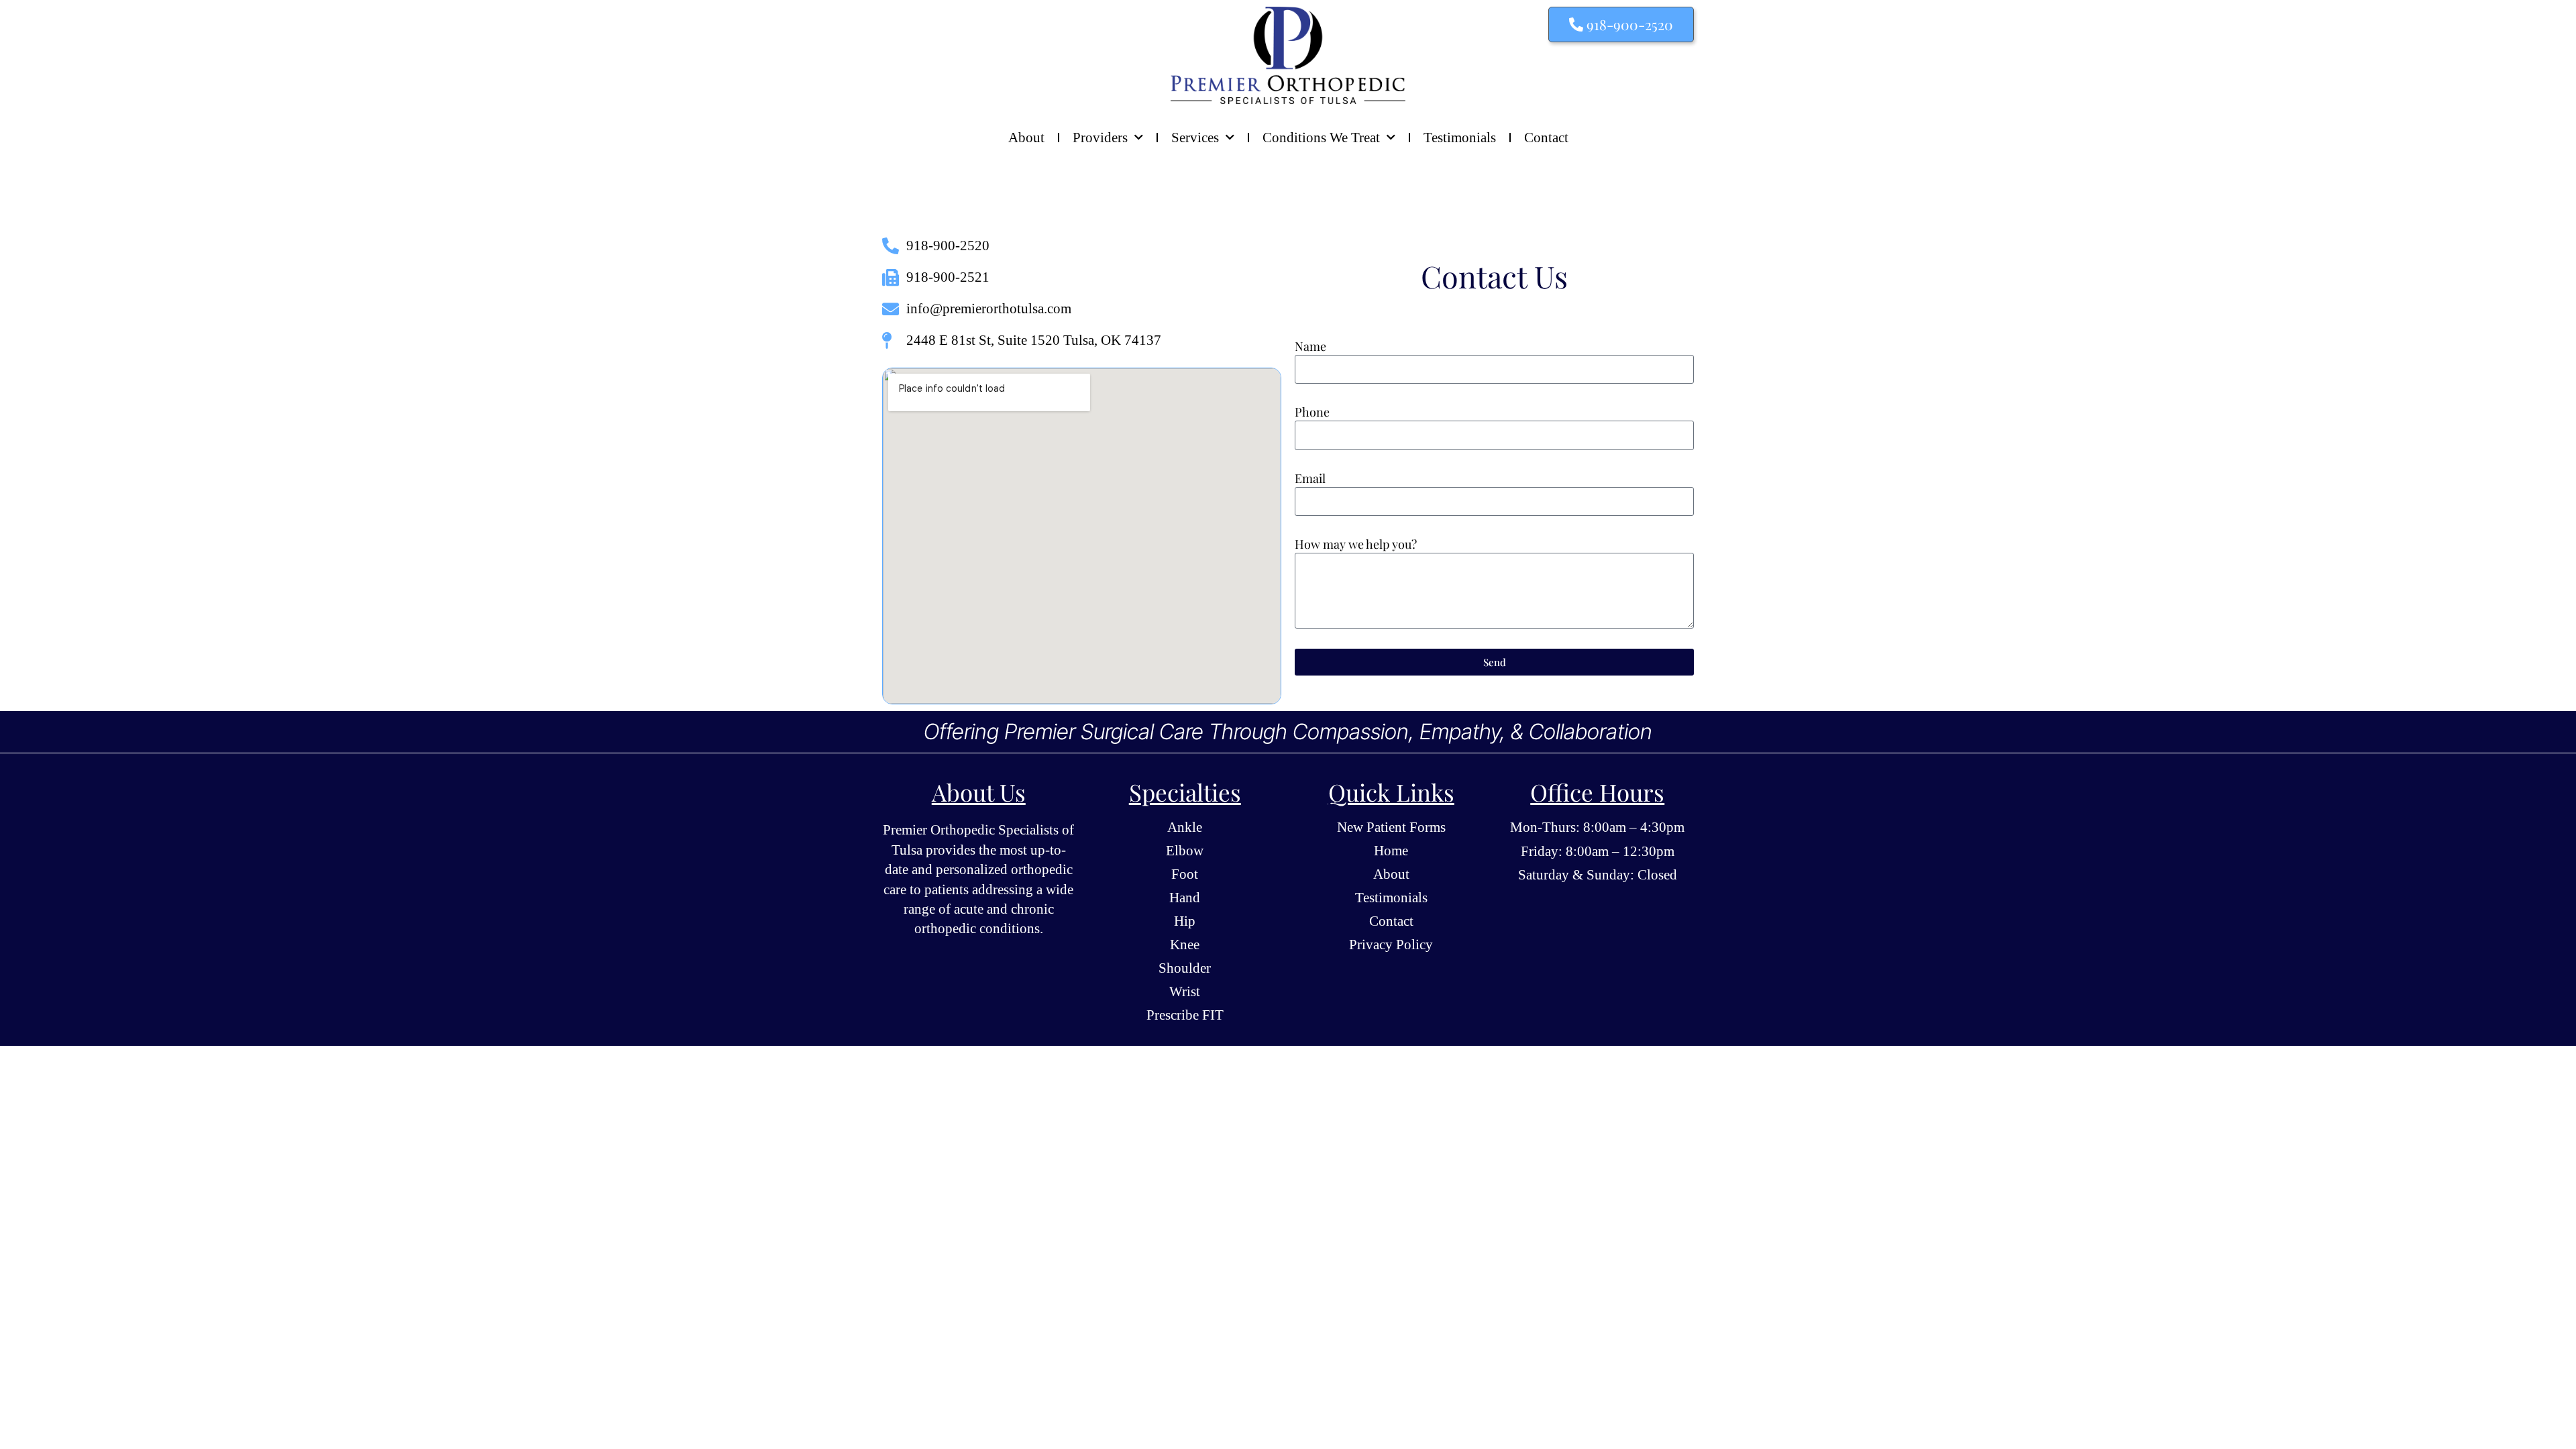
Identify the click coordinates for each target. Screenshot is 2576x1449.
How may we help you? (1356, 544)
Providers (1100, 138)
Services (1195, 138)
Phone (1312, 412)
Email (1310, 478)
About (1026, 138)
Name (1310, 346)
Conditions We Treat (1321, 138)
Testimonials (1460, 138)
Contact (1546, 138)
